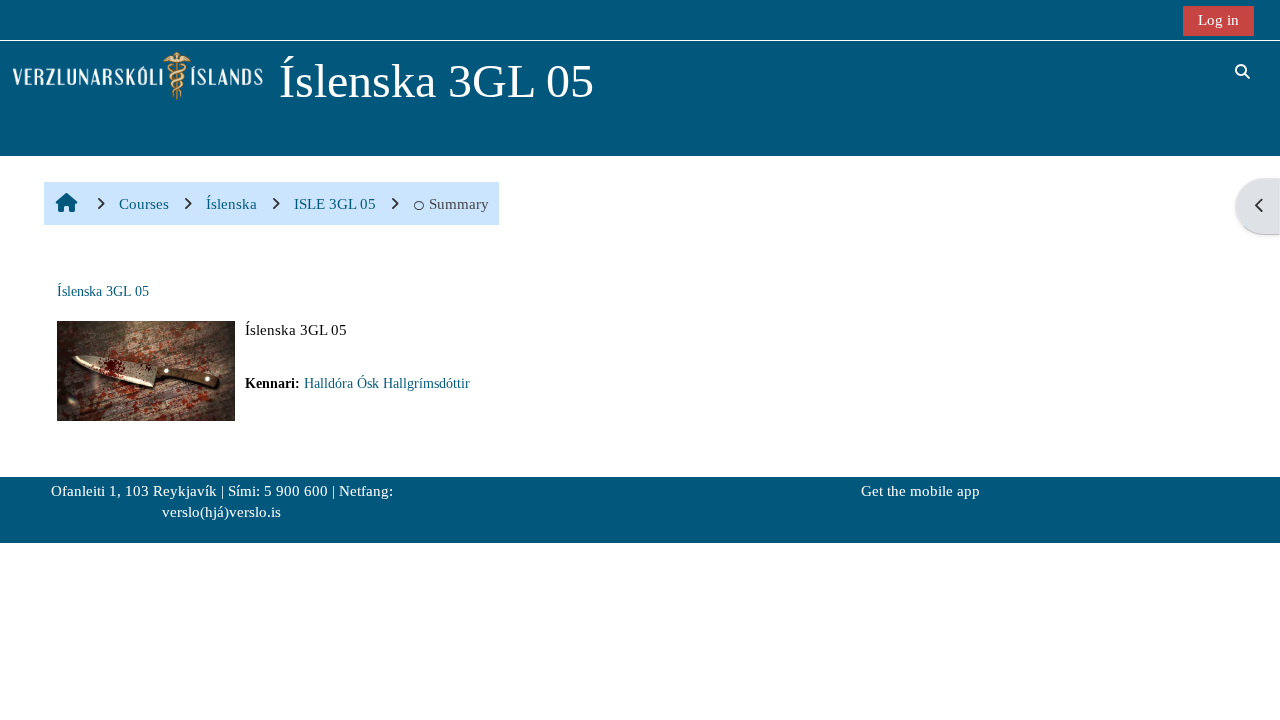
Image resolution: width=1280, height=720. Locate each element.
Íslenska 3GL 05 (103, 291)
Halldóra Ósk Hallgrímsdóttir (387, 383)
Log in (1218, 19)
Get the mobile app (920, 491)
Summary (459, 203)
